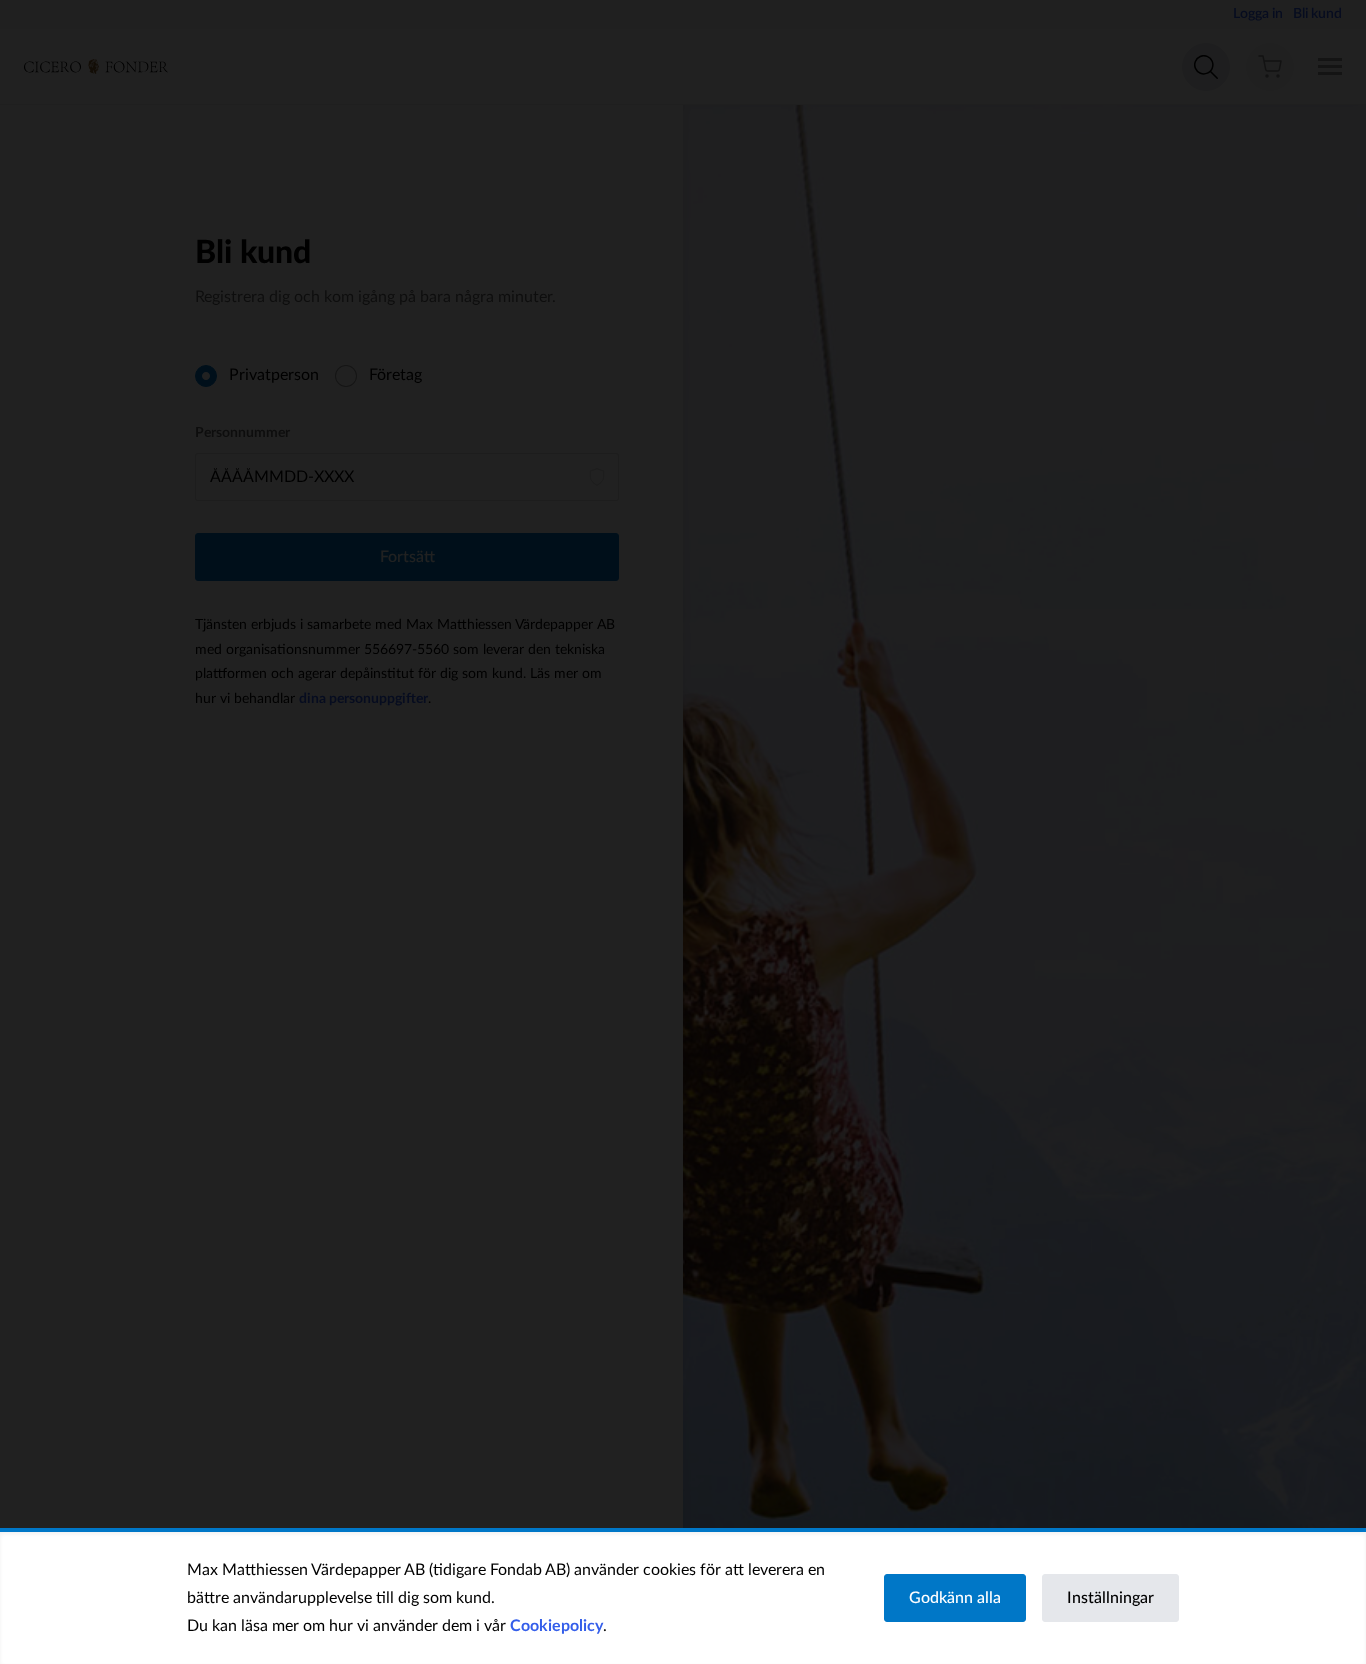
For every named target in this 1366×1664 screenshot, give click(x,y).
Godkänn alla (955, 1598)
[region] (683, 1598)
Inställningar (1110, 1598)
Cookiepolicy (556, 1626)
